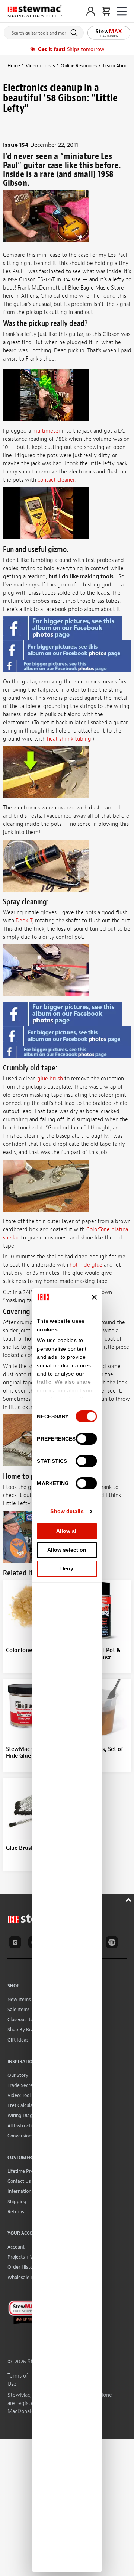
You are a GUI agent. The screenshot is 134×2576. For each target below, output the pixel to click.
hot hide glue (86, 1265)
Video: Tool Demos (27, 2095)
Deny (67, 1568)
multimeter (46, 431)
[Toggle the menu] (122, 11)
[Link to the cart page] (106, 11)
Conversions (20, 2136)
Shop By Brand (23, 2029)
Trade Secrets (22, 2085)
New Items (19, 1999)
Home (14, 66)
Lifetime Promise (25, 2171)
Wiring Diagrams (25, 2115)
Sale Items (19, 2009)
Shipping (17, 2202)
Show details (67, 1511)
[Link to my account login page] (91, 11)
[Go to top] (129, 1899)
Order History (22, 2267)
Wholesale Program (28, 2277)
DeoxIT (24, 921)
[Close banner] (95, 1297)
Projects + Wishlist (27, 2257)
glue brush (50, 1079)
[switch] (87, 1439)
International (21, 2191)
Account (16, 2247)
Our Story (18, 2075)
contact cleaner (56, 480)
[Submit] (75, 33)
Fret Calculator (23, 2105)
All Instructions (23, 2126)
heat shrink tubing (69, 739)
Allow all (67, 1531)
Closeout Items (23, 2019)
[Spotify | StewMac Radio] (113, 1943)
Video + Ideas (40, 66)
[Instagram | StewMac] (16, 1943)
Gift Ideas (18, 2040)
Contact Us (19, 2181)
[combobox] (44, 31)
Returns (16, 2212)
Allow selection (67, 1550)
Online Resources (79, 66)
